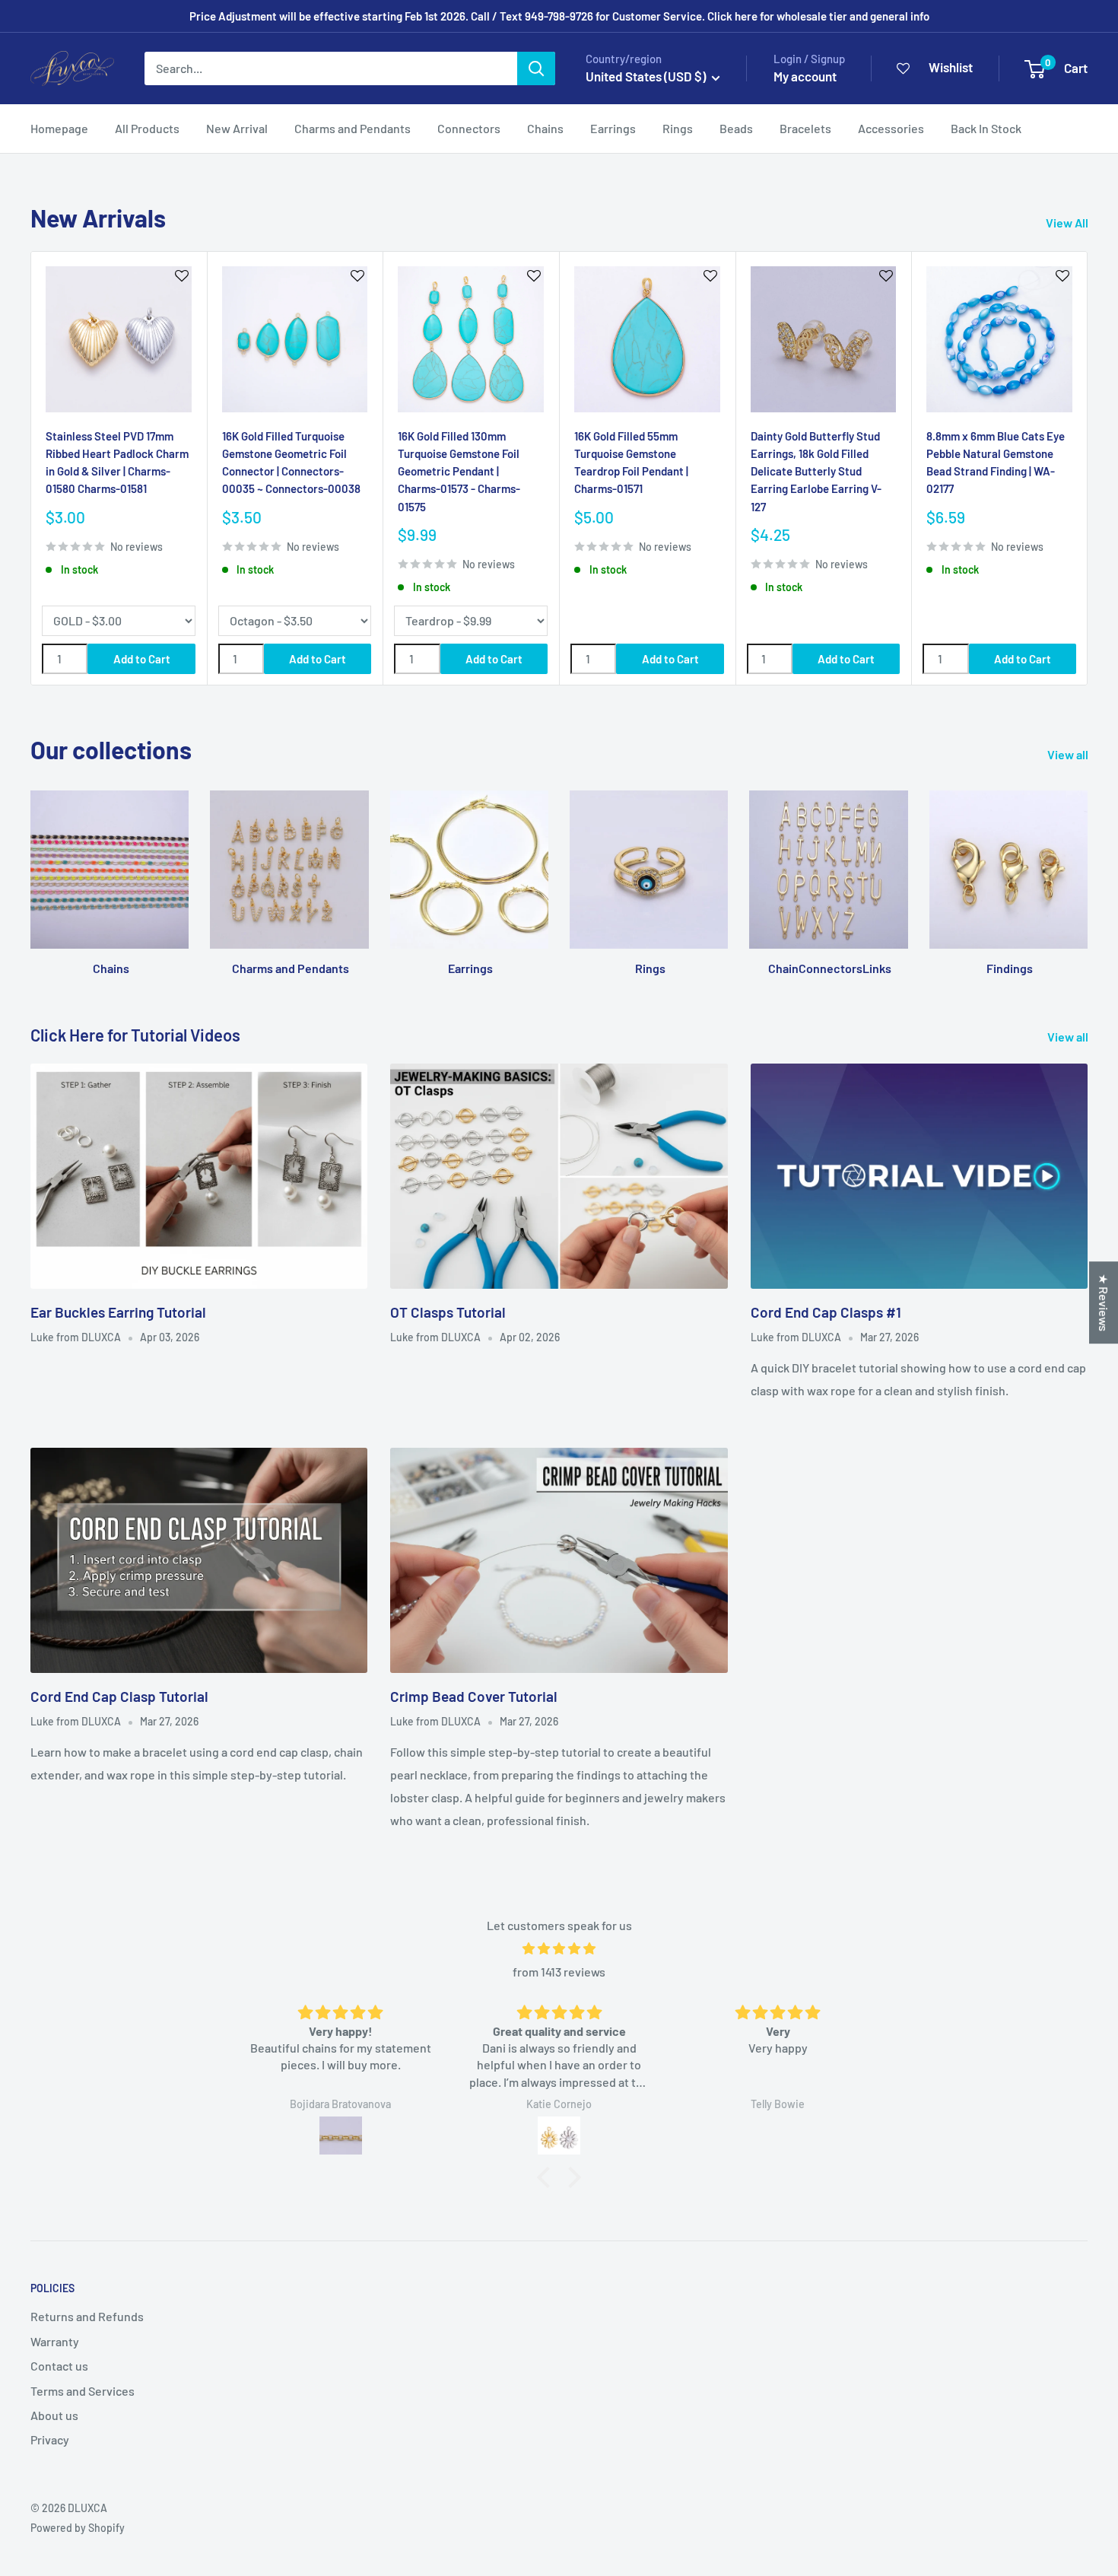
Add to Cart (142, 659)
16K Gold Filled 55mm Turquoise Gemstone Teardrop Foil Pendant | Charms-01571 (631, 462)
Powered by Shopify (78, 2528)
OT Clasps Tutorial (448, 1312)
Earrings (613, 128)
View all (1069, 754)
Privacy (50, 2439)
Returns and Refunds (87, 2316)
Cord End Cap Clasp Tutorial (119, 1696)
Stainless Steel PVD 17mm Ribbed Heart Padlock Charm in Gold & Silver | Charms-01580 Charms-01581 (117, 462)
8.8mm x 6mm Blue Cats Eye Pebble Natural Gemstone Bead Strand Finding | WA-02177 (996, 462)
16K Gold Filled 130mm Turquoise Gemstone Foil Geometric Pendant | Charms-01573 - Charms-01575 (459, 471)
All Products (147, 128)
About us (54, 2415)
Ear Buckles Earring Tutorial (118, 1312)
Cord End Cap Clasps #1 (826, 1312)
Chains (545, 128)
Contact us (59, 2366)
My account (805, 76)
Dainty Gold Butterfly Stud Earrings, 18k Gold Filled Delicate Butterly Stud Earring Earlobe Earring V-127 (816, 471)
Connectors (469, 128)
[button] (548, 2177)
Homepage (59, 128)
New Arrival (237, 128)
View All (1068, 223)
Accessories (891, 128)
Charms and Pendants (353, 128)
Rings (678, 128)
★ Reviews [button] (1104, 1302)
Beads (736, 128)
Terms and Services (83, 2391)
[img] (559, 1949)
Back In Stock (986, 128)
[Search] (536, 68)
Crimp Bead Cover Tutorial (474, 1696)
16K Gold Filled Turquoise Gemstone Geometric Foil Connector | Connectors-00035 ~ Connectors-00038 (291, 462)
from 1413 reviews (559, 1972)
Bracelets (805, 128)
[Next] (1088, 468)
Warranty (55, 2341)
